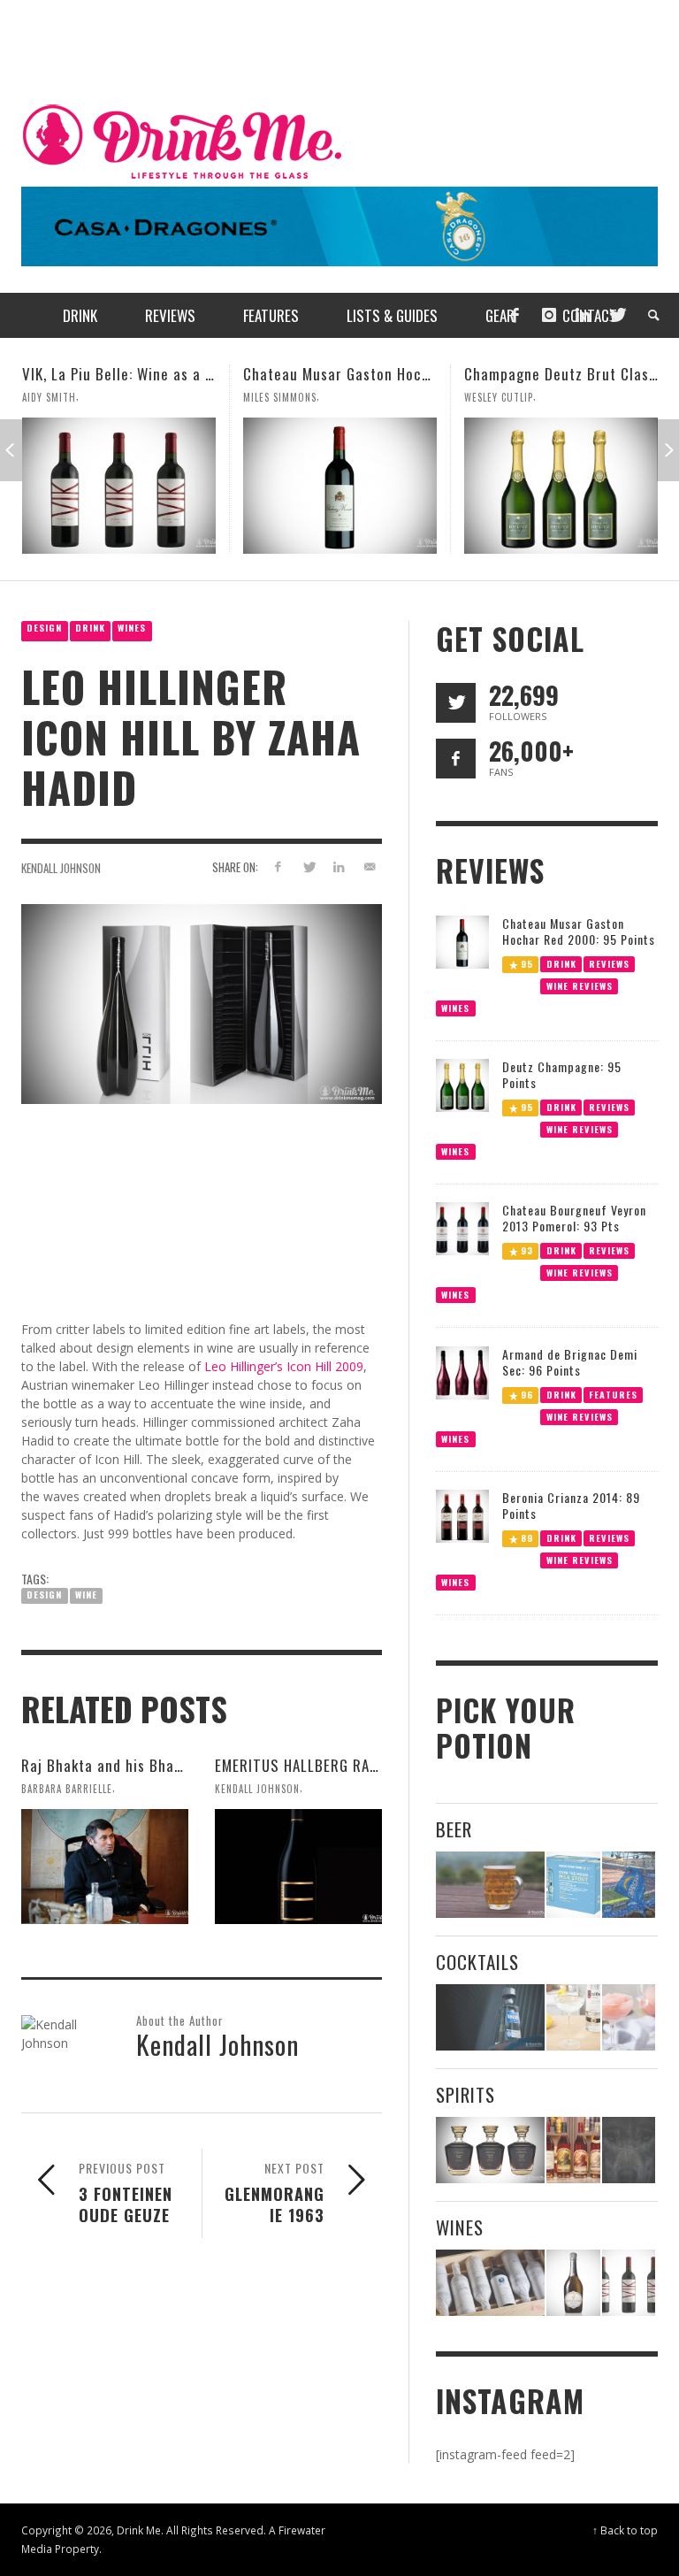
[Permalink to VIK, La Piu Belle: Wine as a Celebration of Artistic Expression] (629, 2283)
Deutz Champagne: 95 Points (562, 1074)
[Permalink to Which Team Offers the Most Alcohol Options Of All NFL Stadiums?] (629, 1885)
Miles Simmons (59, 397)
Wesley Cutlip (278, 397)
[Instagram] (549, 315)
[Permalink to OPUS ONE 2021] (490, 2283)
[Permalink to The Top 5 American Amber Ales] (490, 1885)
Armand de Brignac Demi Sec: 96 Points (570, 1362)
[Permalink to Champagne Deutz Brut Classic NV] (340, 486)
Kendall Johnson (61, 868)
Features (613, 1394)
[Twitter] (616, 315)
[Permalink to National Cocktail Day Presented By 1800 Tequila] (490, 2017)
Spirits (465, 2094)
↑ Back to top (625, 2530)
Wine (86, 1595)
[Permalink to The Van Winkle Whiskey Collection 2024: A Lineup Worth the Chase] (573, 2150)
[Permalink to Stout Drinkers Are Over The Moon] (573, 1885)
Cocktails (477, 1962)
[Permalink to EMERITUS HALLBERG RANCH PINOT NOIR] (298, 1867)
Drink (90, 628)
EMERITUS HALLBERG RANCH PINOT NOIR (346, 1765)
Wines (132, 628)
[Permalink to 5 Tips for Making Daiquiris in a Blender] (629, 2017)
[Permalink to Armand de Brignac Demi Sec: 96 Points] (462, 1372)
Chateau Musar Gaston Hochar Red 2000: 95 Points (192, 374)
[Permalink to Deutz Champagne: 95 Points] (462, 1084)
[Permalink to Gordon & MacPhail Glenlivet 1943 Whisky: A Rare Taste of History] (490, 2150)
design (44, 1595)
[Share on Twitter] (308, 866)
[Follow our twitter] (456, 703)
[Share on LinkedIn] (339, 866)
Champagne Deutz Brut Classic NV (356, 374)
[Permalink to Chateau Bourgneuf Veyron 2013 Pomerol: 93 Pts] (462, 1227)
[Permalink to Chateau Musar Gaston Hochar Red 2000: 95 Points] (119, 486)
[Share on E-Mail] (370, 866)
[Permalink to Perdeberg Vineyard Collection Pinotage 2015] (561, 486)
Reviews (609, 963)
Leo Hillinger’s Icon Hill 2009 (284, 1366)
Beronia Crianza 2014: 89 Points (571, 1505)
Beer (454, 1829)
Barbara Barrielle (67, 1789)
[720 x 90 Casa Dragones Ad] (339, 225)
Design (44, 628)
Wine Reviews (579, 985)
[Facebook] (515, 315)
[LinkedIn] (583, 315)
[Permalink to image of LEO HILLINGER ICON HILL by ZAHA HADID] (202, 1003)
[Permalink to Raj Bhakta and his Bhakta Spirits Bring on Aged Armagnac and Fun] (105, 1867)
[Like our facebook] (456, 759)
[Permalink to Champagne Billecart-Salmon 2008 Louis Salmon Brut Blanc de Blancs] (573, 2283)
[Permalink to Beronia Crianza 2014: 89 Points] (462, 1515)
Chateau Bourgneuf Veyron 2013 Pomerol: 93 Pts (574, 1218)
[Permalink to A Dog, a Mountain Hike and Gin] (629, 2150)
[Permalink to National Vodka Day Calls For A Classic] (573, 2017)
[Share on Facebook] (277, 866)
